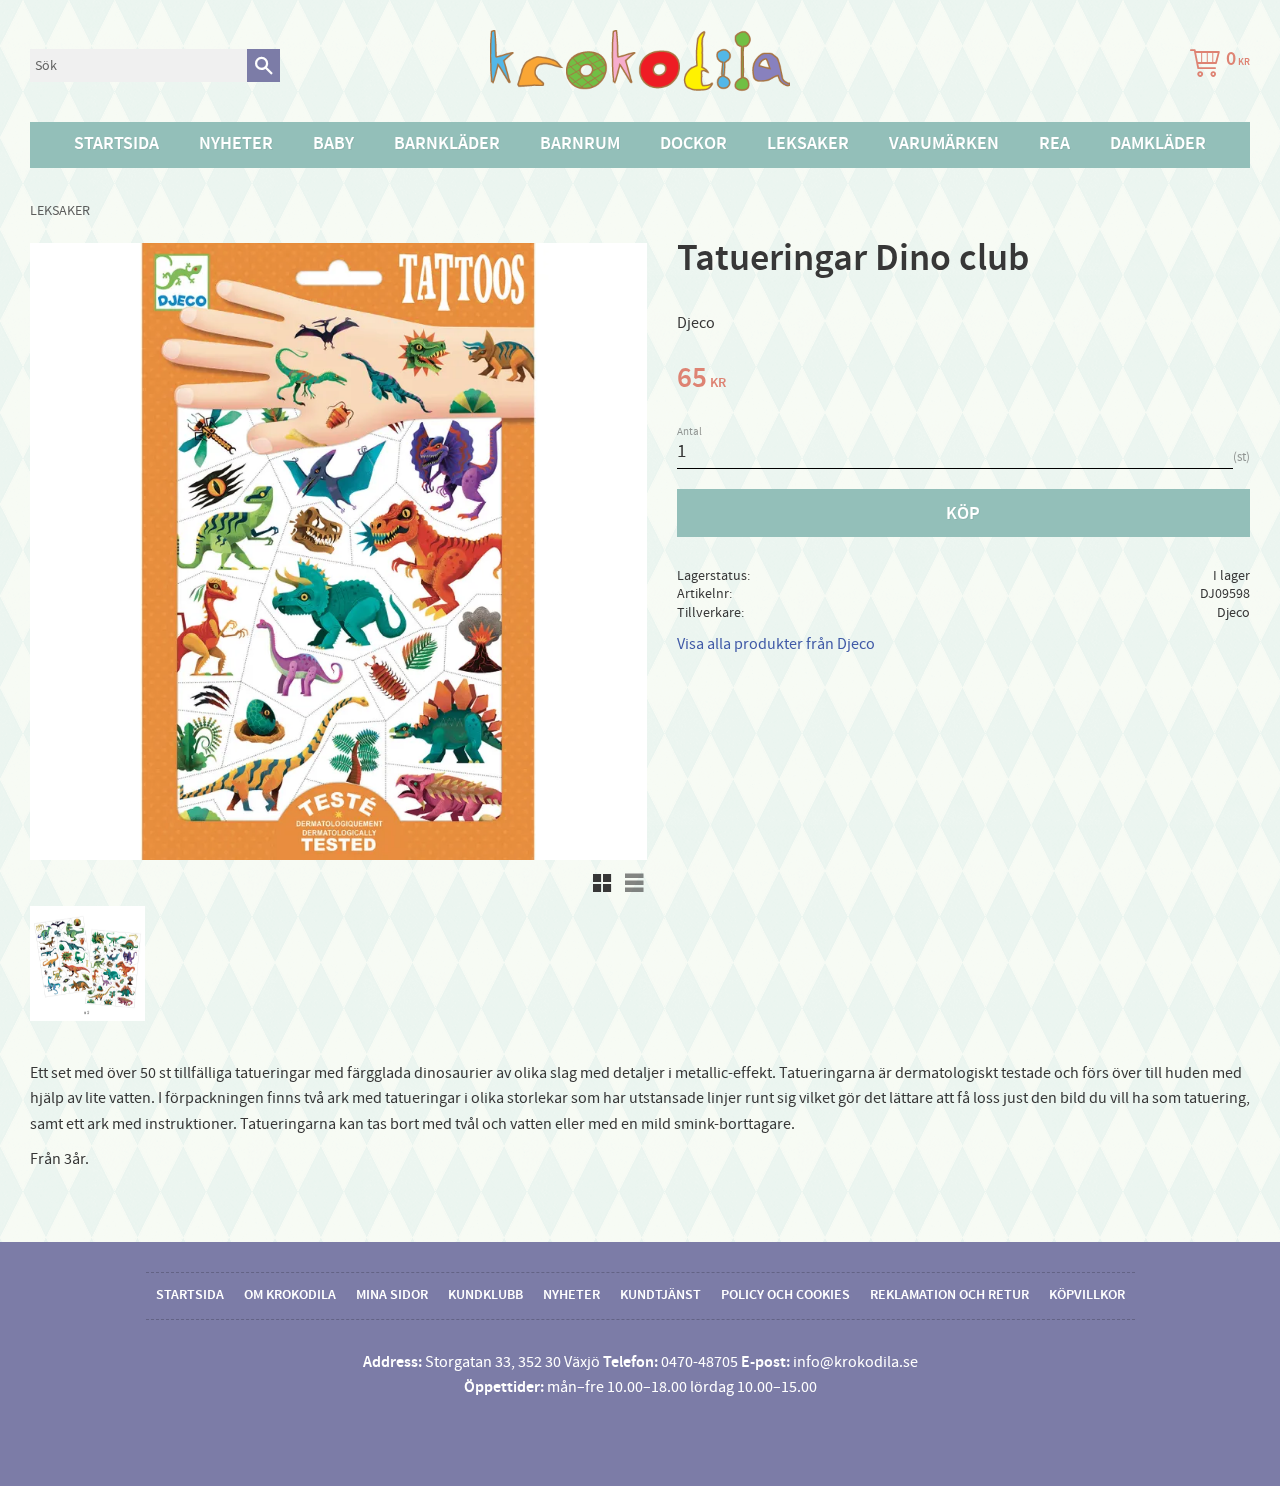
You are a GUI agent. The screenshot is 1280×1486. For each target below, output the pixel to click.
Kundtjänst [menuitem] (660, 1295)
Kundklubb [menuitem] (485, 1295)
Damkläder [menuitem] (1158, 144)
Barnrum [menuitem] (580, 144)
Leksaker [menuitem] (808, 144)
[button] (602, 883)
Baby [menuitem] (333, 144)
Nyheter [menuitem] (236, 144)
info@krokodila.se (855, 1362)
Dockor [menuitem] (693, 144)
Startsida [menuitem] (116, 144)
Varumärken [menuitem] (944, 144)
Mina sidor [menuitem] (392, 1295)
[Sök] (263, 65)
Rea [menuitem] (1054, 144)
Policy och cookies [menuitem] (785, 1295)
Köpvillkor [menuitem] (1087, 1295)
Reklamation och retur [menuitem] (949, 1295)
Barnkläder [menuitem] (447, 144)
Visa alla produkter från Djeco (776, 644)
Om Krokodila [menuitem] (290, 1295)
